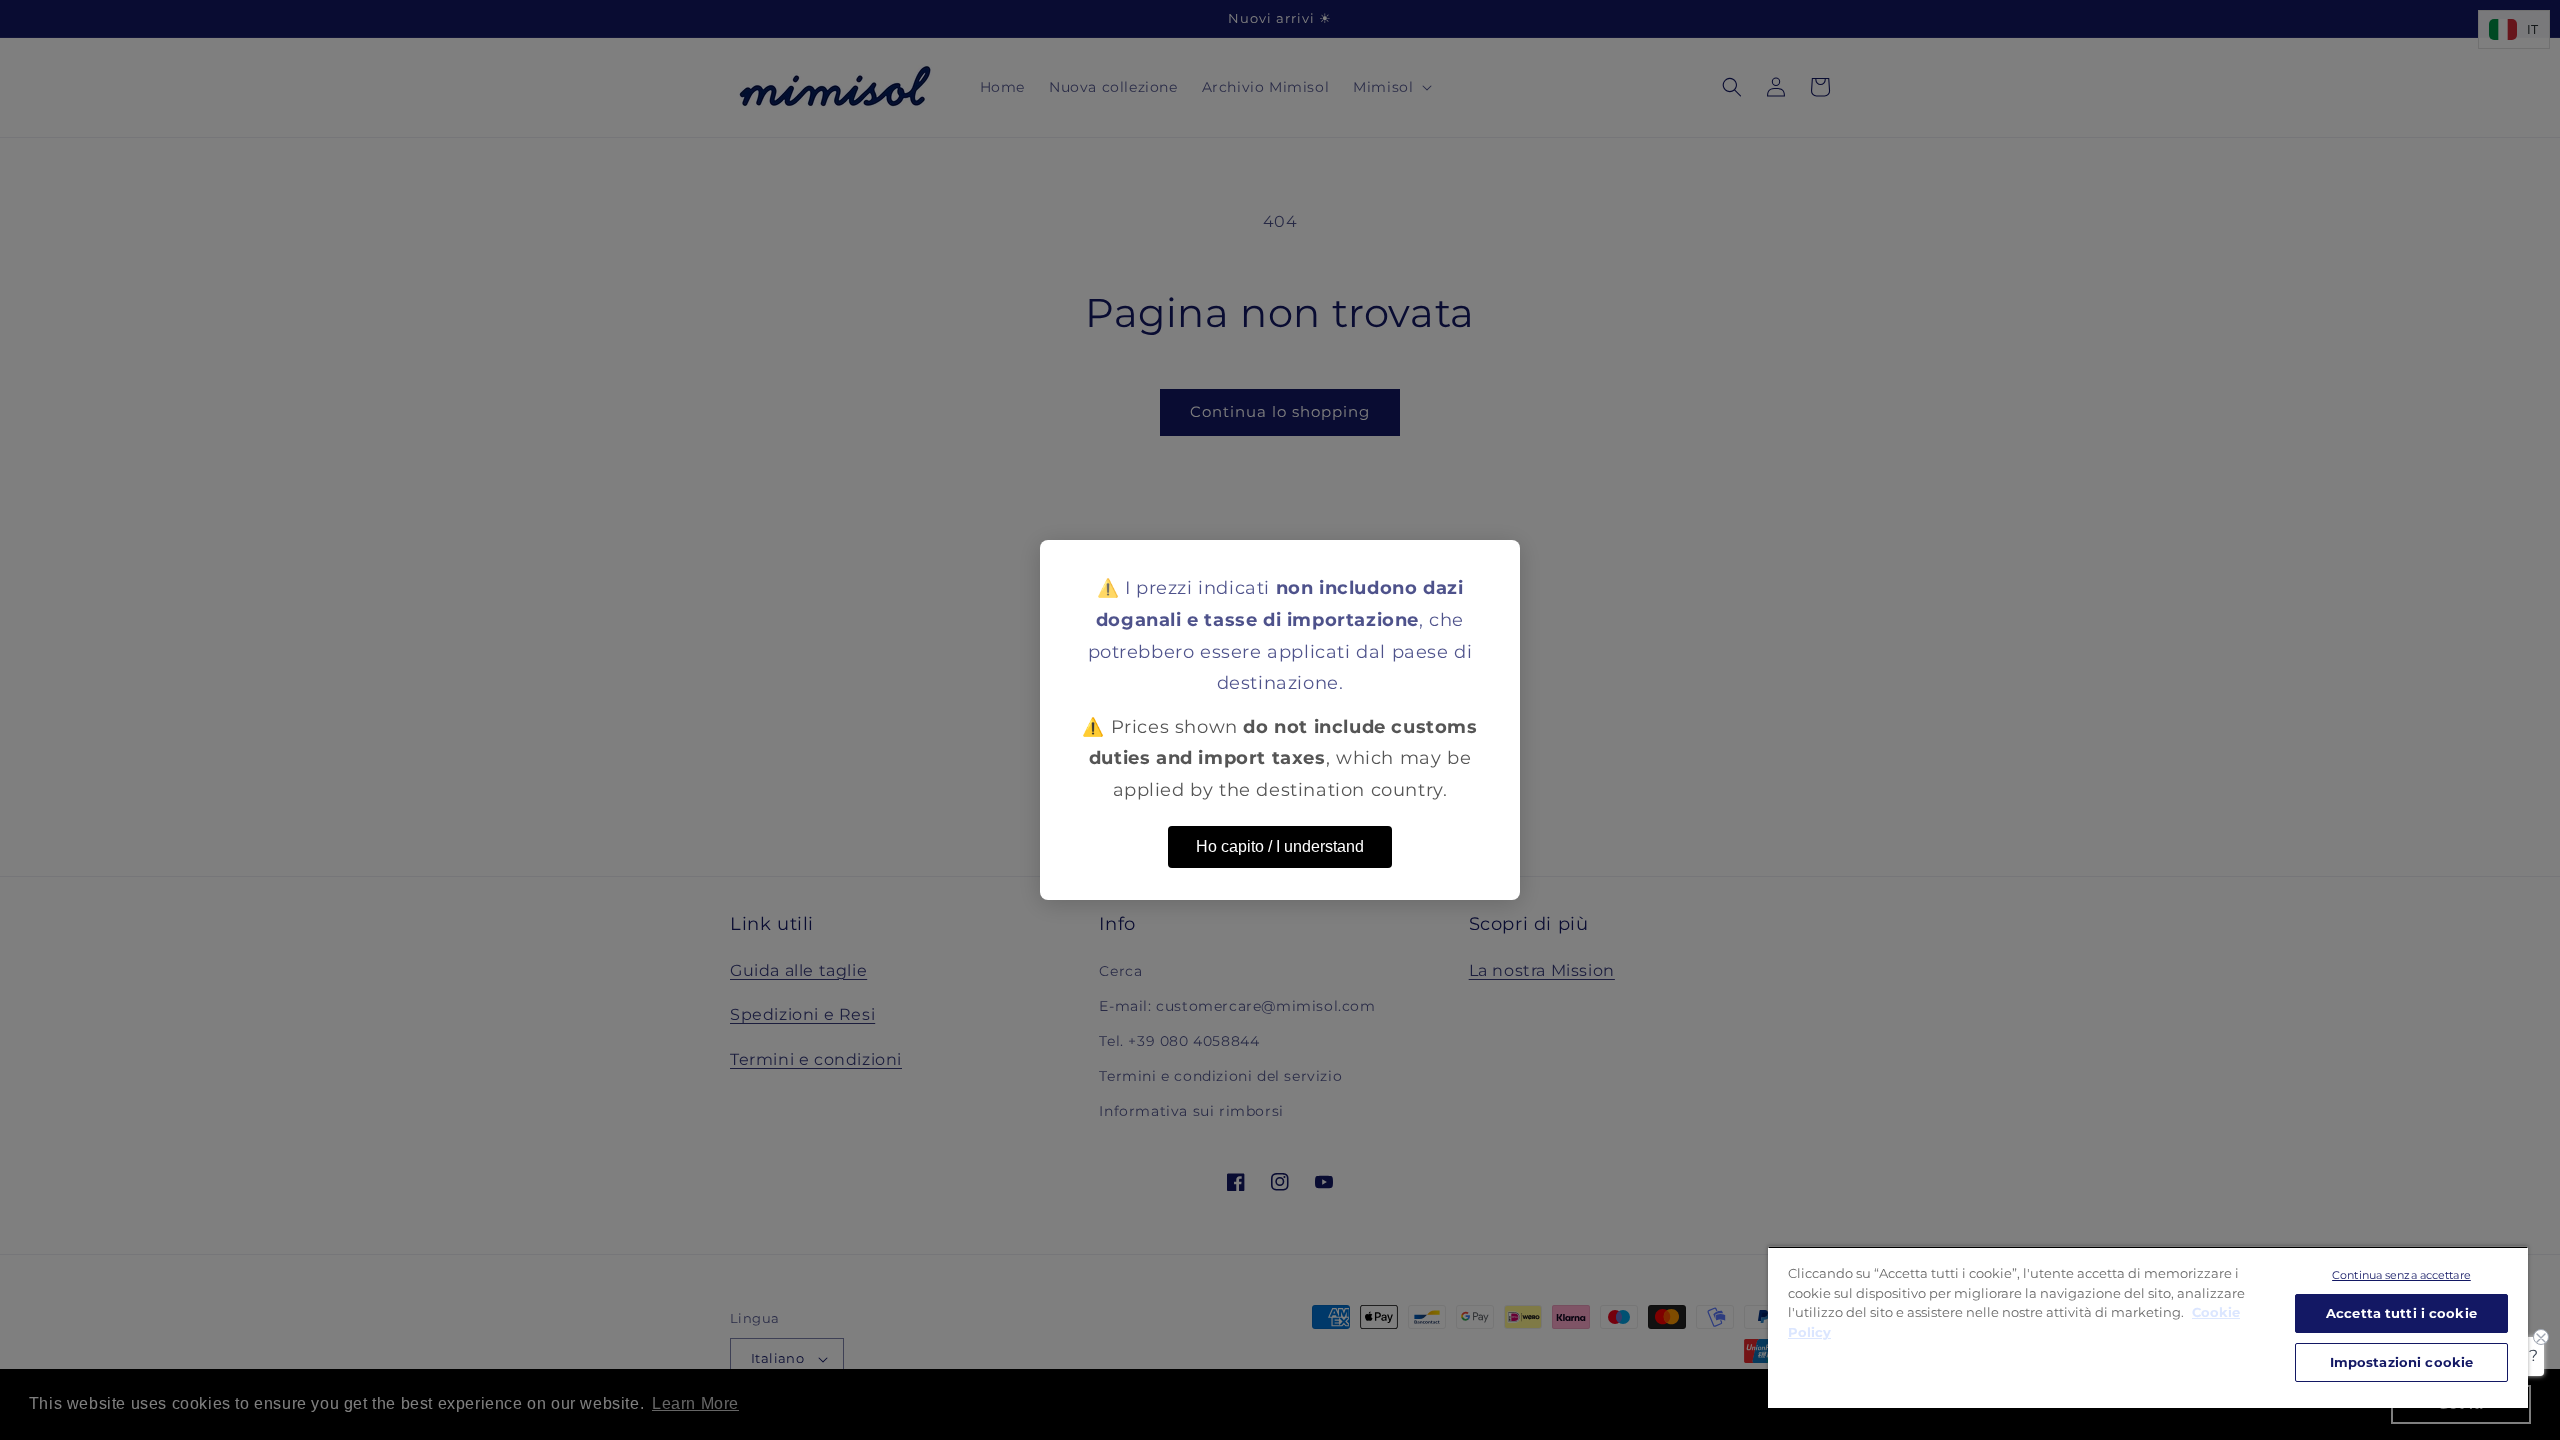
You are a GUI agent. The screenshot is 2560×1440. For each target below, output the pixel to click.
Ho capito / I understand (1280, 846)
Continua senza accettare (2401, 1275)
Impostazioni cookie (2401, 1362)
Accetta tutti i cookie (2401, 1313)
